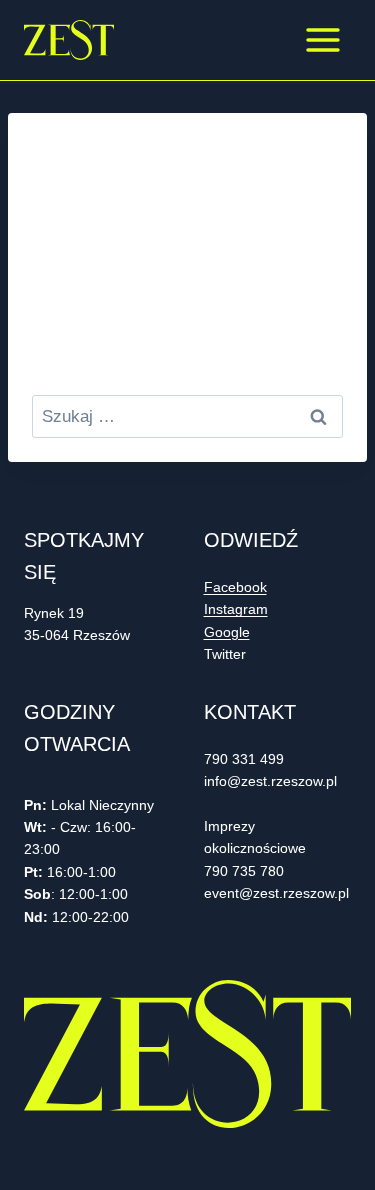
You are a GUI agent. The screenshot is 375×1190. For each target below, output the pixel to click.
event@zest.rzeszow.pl (276, 893)
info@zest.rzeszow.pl (272, 781)
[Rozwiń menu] (322, 39)
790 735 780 (244, 871)
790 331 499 (244, 759)
